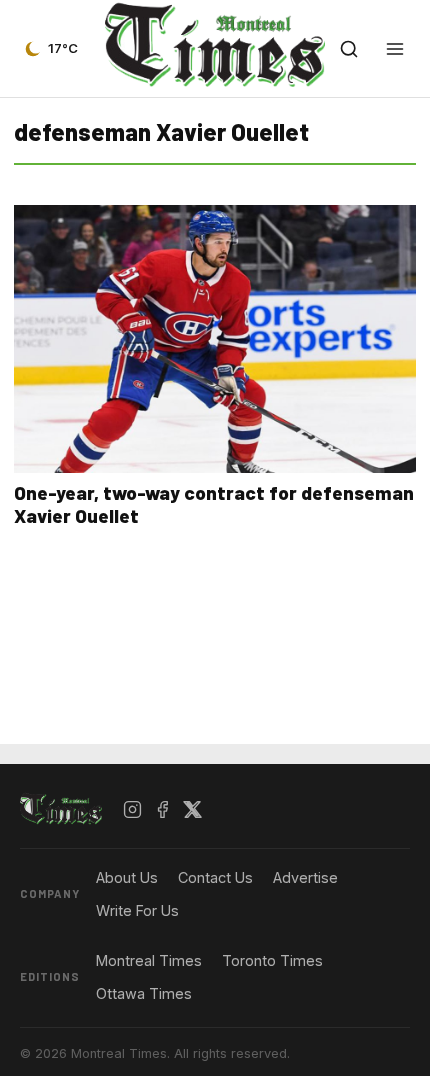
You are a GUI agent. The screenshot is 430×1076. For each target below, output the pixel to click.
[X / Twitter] (193, 810)
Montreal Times (149, 960)
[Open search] (349, 49)
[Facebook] (163, 810)
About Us (127, 877)
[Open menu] (395, 49)
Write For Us (137, 910)
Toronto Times (272, 960)
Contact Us (215, 877)
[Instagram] (133, 810)
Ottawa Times (144, 993)
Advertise (305, 877)
